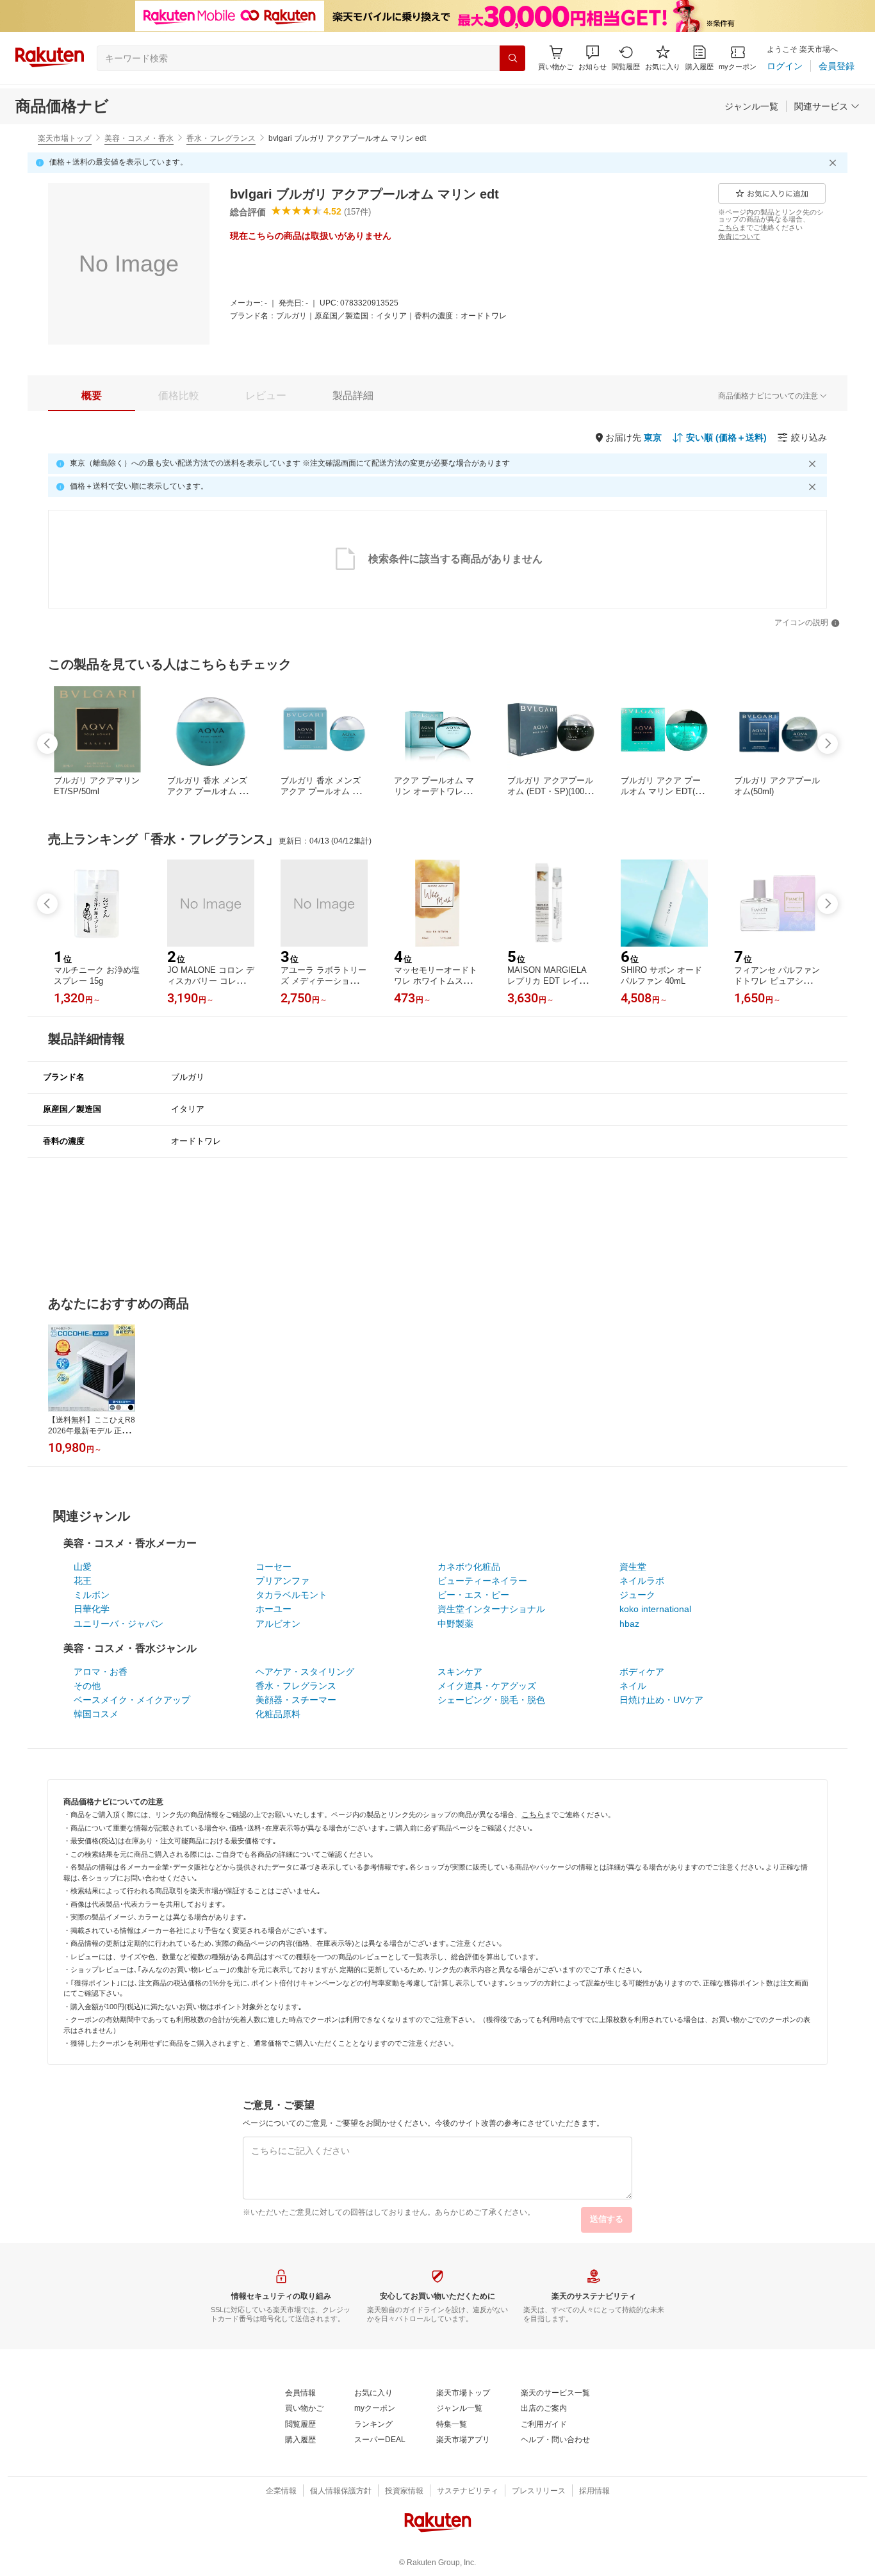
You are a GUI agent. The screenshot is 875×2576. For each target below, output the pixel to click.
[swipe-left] (47, 744)
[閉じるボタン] (835, 163)
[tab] (92, 396)
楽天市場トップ (65, 138)
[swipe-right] (828, 744)
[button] (593, 58)
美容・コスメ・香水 (139, 138)
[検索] (512, 58)
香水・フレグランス (221, 138)
